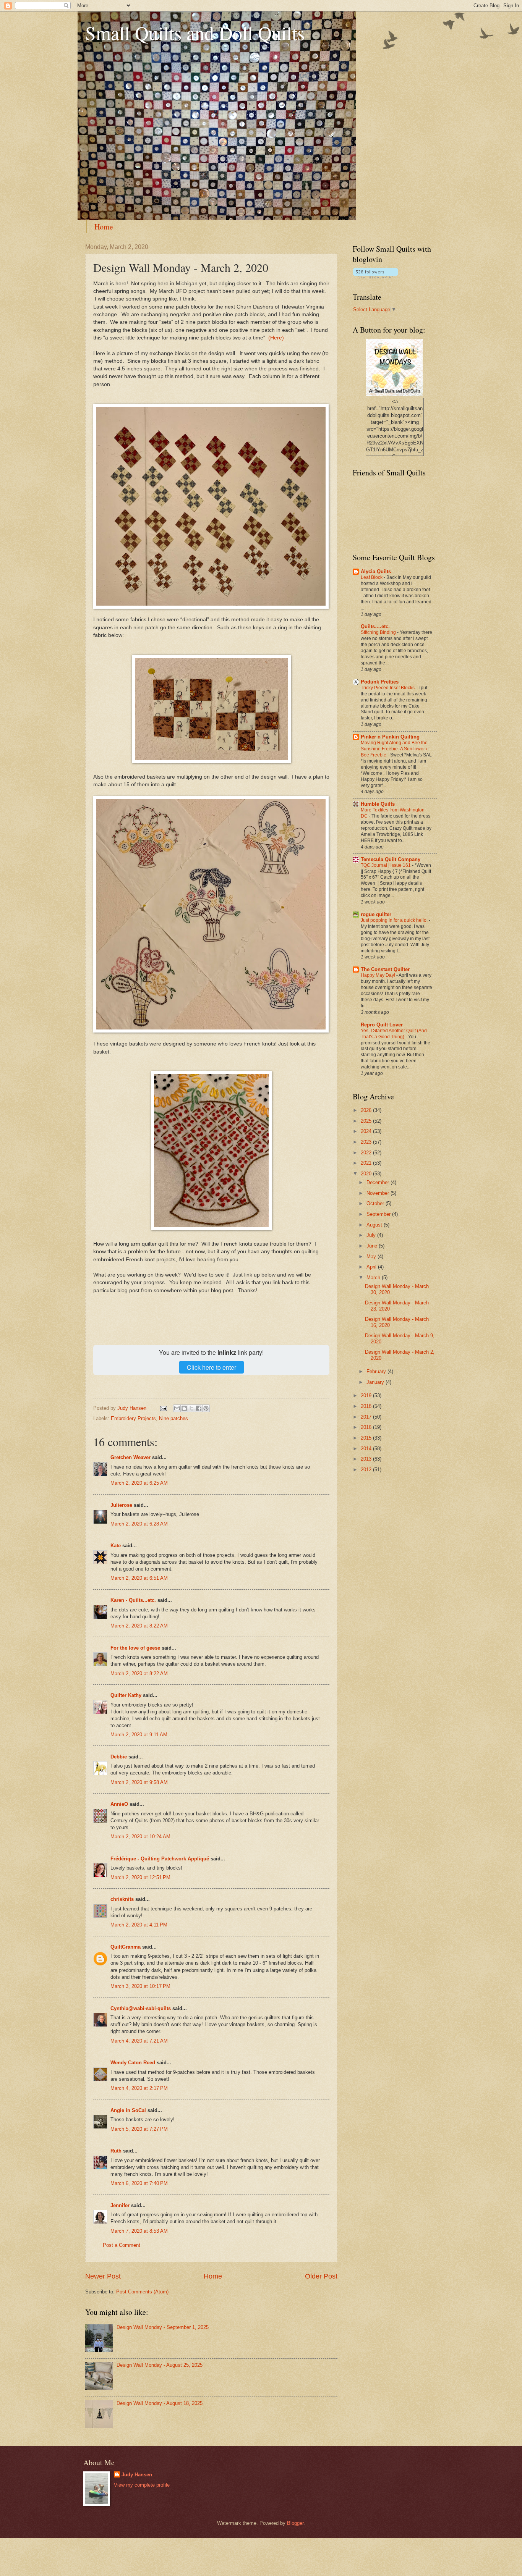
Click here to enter (212, 1367)
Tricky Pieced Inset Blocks (388, 688)
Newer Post (103, 2276)
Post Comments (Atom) (142, 2292)
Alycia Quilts (376, 571)
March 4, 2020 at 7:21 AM (139, 2041)
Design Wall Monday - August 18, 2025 (160, 2403)
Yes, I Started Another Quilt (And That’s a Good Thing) (394, 1034)
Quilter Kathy (126, 1695)
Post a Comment (122, 2245)
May (372, 1256)
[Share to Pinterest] (206, 1408)
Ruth (116, 2151)
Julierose (121, 1505)
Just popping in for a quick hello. (395, 920)
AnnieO (119, 1804)
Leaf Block (372, 577)
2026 (367, 1110)
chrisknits (122, 1899)
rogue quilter (376, 914)
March (374, 1277)
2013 (367, 1459)
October (376, 1203)
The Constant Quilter (385, 969)
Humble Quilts (378, 804)
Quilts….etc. (375, 626)
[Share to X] (191, 1408)
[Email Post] (163, 1408)
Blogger (295, 2523)
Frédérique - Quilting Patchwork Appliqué (160, 1859)
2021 (367, 1163)
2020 (367, 1174)
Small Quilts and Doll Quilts (195, 33)
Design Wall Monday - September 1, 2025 (163, 2327)
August (375, 1225)
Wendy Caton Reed (133, 2063)
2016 (367, 1427)
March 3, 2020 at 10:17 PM (140, 1986)
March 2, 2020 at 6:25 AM (139, 1483)
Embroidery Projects (133, 1418)
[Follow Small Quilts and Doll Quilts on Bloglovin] (375, 277)
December (379, 1182)
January (376, 1382)
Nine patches (173, 1418)
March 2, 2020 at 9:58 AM (139, 1782)
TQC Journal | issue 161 (386, 865)
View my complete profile (142, 2485)
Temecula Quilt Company (391, 859)
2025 (367, 1121)
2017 (367, 1417)
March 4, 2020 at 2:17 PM (139, 2088)
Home (104, 227)
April (372, 1267)
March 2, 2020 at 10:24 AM (140, 1837)
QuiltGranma (126, 1947)
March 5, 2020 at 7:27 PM (139, 2129)
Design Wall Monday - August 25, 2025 (160, 2365)
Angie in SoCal (128, 2110)
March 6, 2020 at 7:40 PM (139, 2183)
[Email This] (177, 1408)
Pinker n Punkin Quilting (390, 737)
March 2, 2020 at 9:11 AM (139, 1735)
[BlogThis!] (184, 1408)
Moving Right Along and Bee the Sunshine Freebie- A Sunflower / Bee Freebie (394, 749)
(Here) (276, 338)
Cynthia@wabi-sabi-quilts (141, 2008)
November (379, 1193)
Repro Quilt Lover (382, 1025)
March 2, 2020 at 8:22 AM (139, 1626)
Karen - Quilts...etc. (133, 1600)
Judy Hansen (137, 2475)
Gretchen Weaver (130, 1457)
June (373, 1246)
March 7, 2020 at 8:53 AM (139, 2231)
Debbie (119, 1757)
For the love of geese (135, 1648)
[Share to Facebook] (199, 1408)
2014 (367, 1449)
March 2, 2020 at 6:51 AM (139, 1578)
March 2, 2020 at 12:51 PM (140, 1877)
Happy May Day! (379, 975)
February (377, 1371)
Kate (116, 1546)
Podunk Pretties (380, 682)
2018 (367, 1406)
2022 (367, 1153)
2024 (367, 1131)
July (372, 1235)
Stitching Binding (379, 632)
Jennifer (120, 2205)
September (379, 1214)
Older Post (321, 2276)
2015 (367, 1438)
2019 (367, 1395)
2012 (367, 1470)
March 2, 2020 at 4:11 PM (139, 1925)
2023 (367, 1142)
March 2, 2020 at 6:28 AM (139, 1524)
